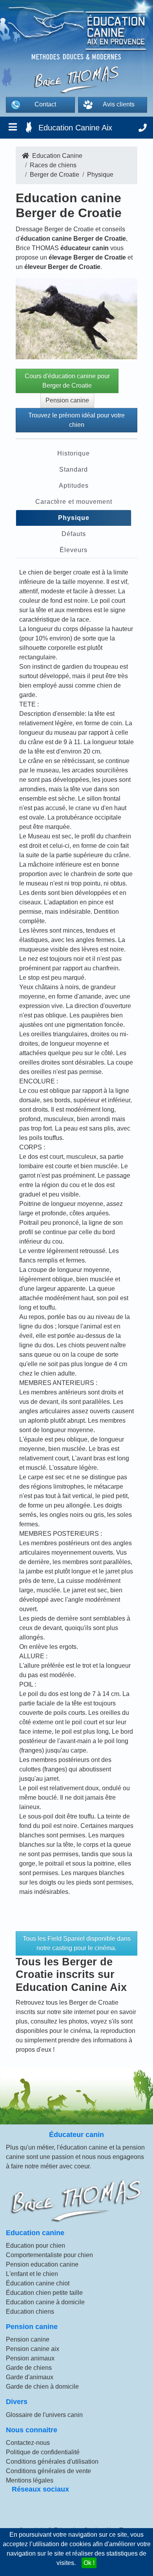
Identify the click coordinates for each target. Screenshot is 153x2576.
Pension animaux (30, 2358)
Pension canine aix (33, 2349)
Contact (45, 104)
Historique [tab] (74, 453)
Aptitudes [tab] (74, 486)
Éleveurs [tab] (74, 550)
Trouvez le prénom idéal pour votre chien (76, 420)
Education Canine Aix (75, 128)
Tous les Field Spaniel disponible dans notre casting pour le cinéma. (77, 1943)
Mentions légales (30, 2480)
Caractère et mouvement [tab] (74, 502)
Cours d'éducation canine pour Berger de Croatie (67, 381)
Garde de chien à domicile (42, 2387)
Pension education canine (42, 2264)
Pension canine (67, 400)
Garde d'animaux (30, 2377)
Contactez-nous (28, 2443)
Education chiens (30, 2312)
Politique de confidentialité (43, 2452)
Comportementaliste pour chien (49, 2255)
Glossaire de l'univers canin (44, 2415)
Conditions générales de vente (48, 2471)
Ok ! (89, 2563)
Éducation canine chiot (38, 2283)
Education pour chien (36, 2246)
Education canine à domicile (45, 2302)
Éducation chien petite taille (44, 2293)
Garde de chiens (29, 2368)
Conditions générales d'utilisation (52, 2462)
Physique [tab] (74, 518)
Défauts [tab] (74, 534)
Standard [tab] (74, 469)
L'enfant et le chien (32, 2274)
